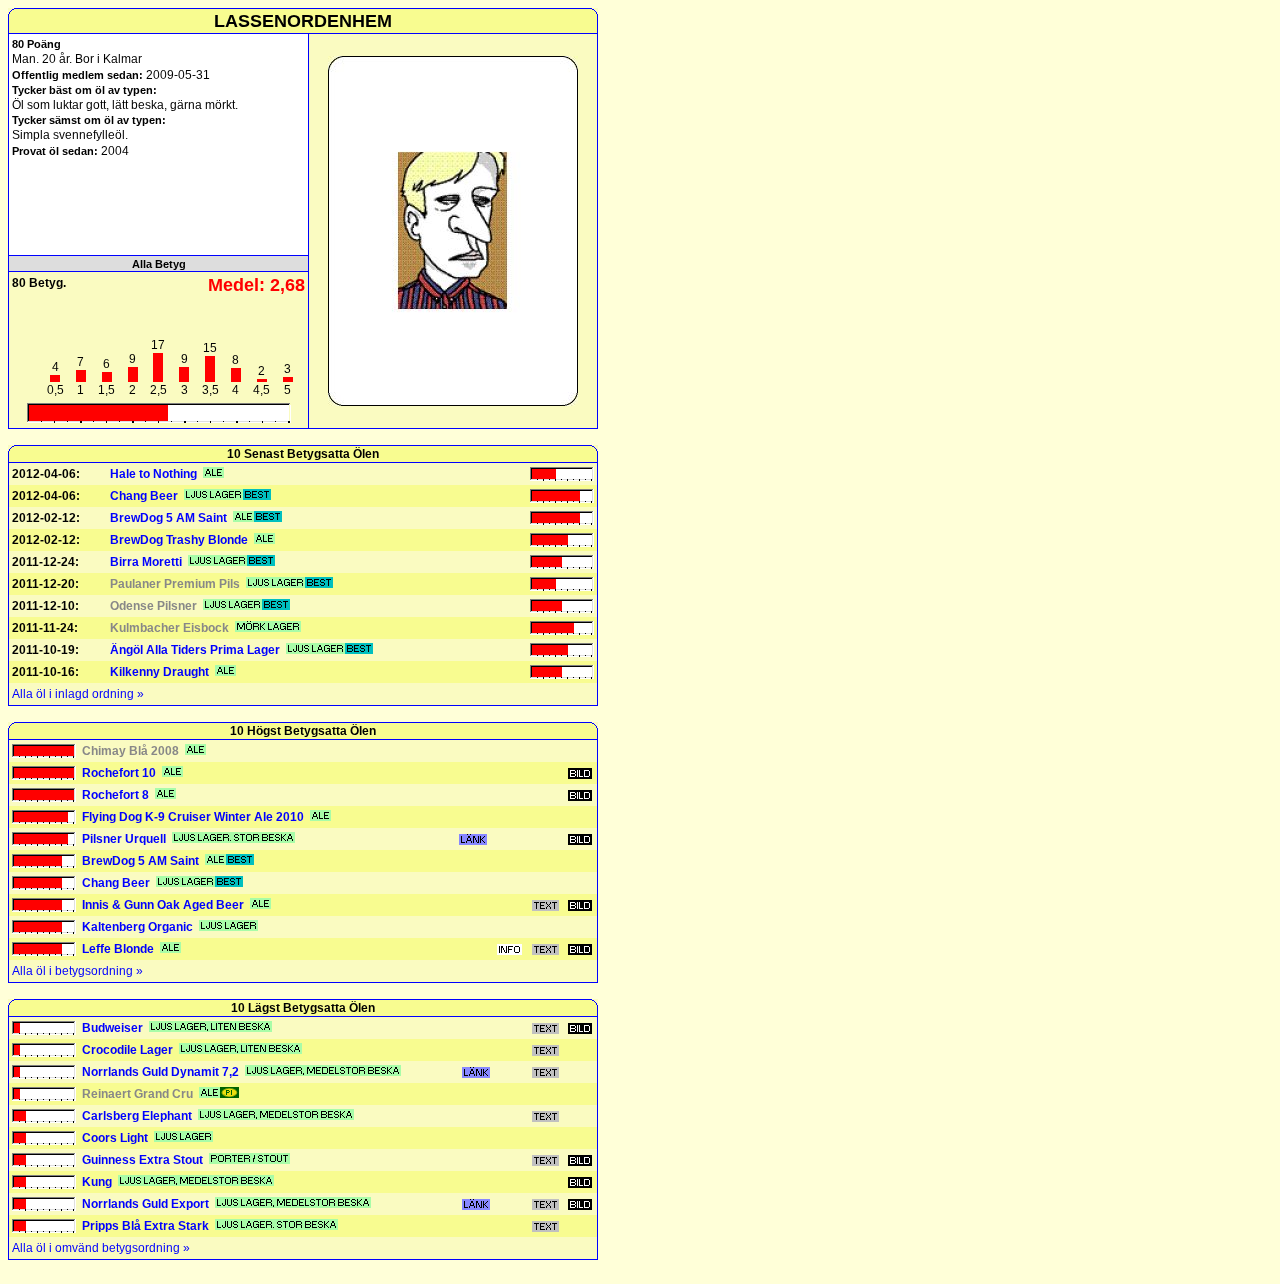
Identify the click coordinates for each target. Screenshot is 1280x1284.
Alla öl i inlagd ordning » (78, 694)
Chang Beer (144, 496)
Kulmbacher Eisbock (169, 628)
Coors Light (115, 1138)
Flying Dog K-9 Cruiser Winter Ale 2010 (193, 817)
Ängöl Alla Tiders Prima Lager (195, 650)
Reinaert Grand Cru (137, 1094)
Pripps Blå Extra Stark (145, 1226)
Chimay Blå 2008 (130, 751)
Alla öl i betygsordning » (77, 971)
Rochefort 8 (115, 795)
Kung (97, 1182)
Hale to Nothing (153, 474)
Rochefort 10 (119, 773)
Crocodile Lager (127, 1050)
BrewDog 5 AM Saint (168, 518)
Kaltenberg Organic (137, 927)
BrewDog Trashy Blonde (179, 540)
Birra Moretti (146, 562)
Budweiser (112, 1028)
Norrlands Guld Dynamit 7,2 (160, 1072)
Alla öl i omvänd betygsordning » (101, 1248)
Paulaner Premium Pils (175, 584)
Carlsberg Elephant (137, 1116)
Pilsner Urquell (124, 839)
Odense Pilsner (153, 606)
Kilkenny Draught (159, 672)
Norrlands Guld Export (145, 1204)
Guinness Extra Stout (142, 1160)
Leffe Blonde (118, 949)
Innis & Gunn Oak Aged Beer (163, 905)
